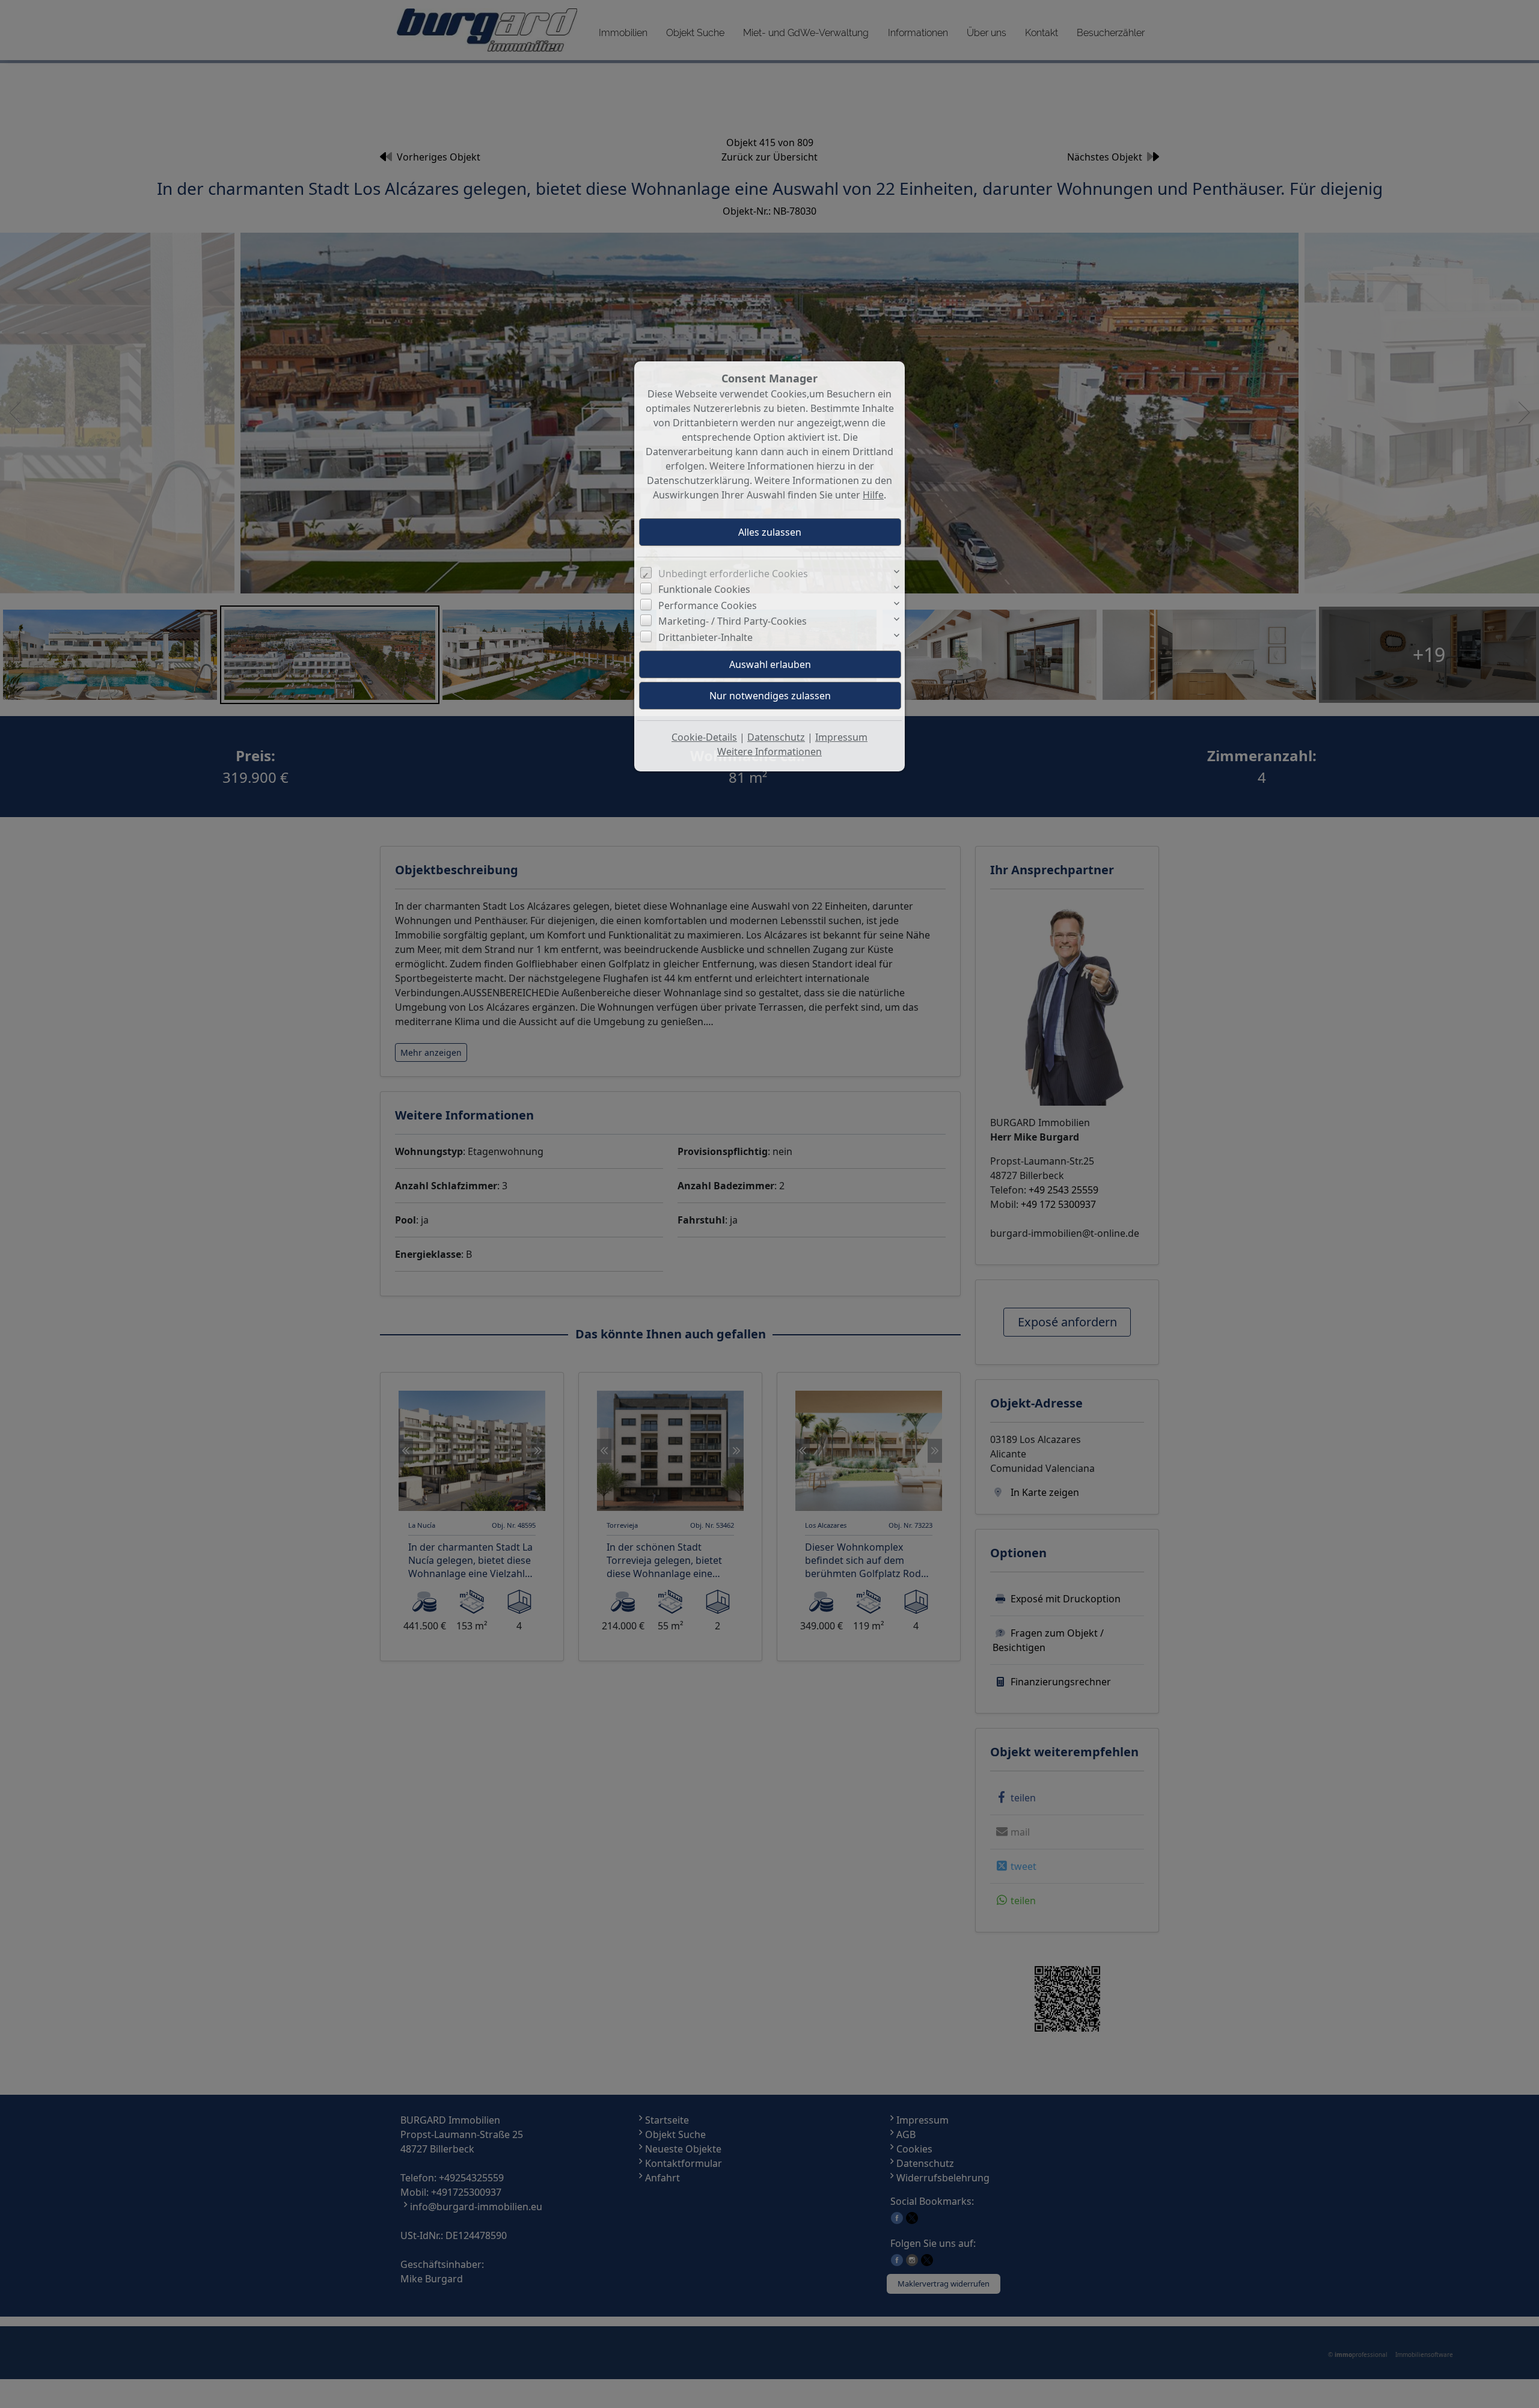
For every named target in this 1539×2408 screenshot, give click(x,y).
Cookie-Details (704, 737)
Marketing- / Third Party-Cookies (733, 621)
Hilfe (873, 495)
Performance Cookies (708, 605)
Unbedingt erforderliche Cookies (733, 574)
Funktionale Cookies (704, 589)
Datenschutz (776, 737)
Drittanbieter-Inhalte (705, 637)
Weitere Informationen (769, 752)
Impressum (841, 737)
